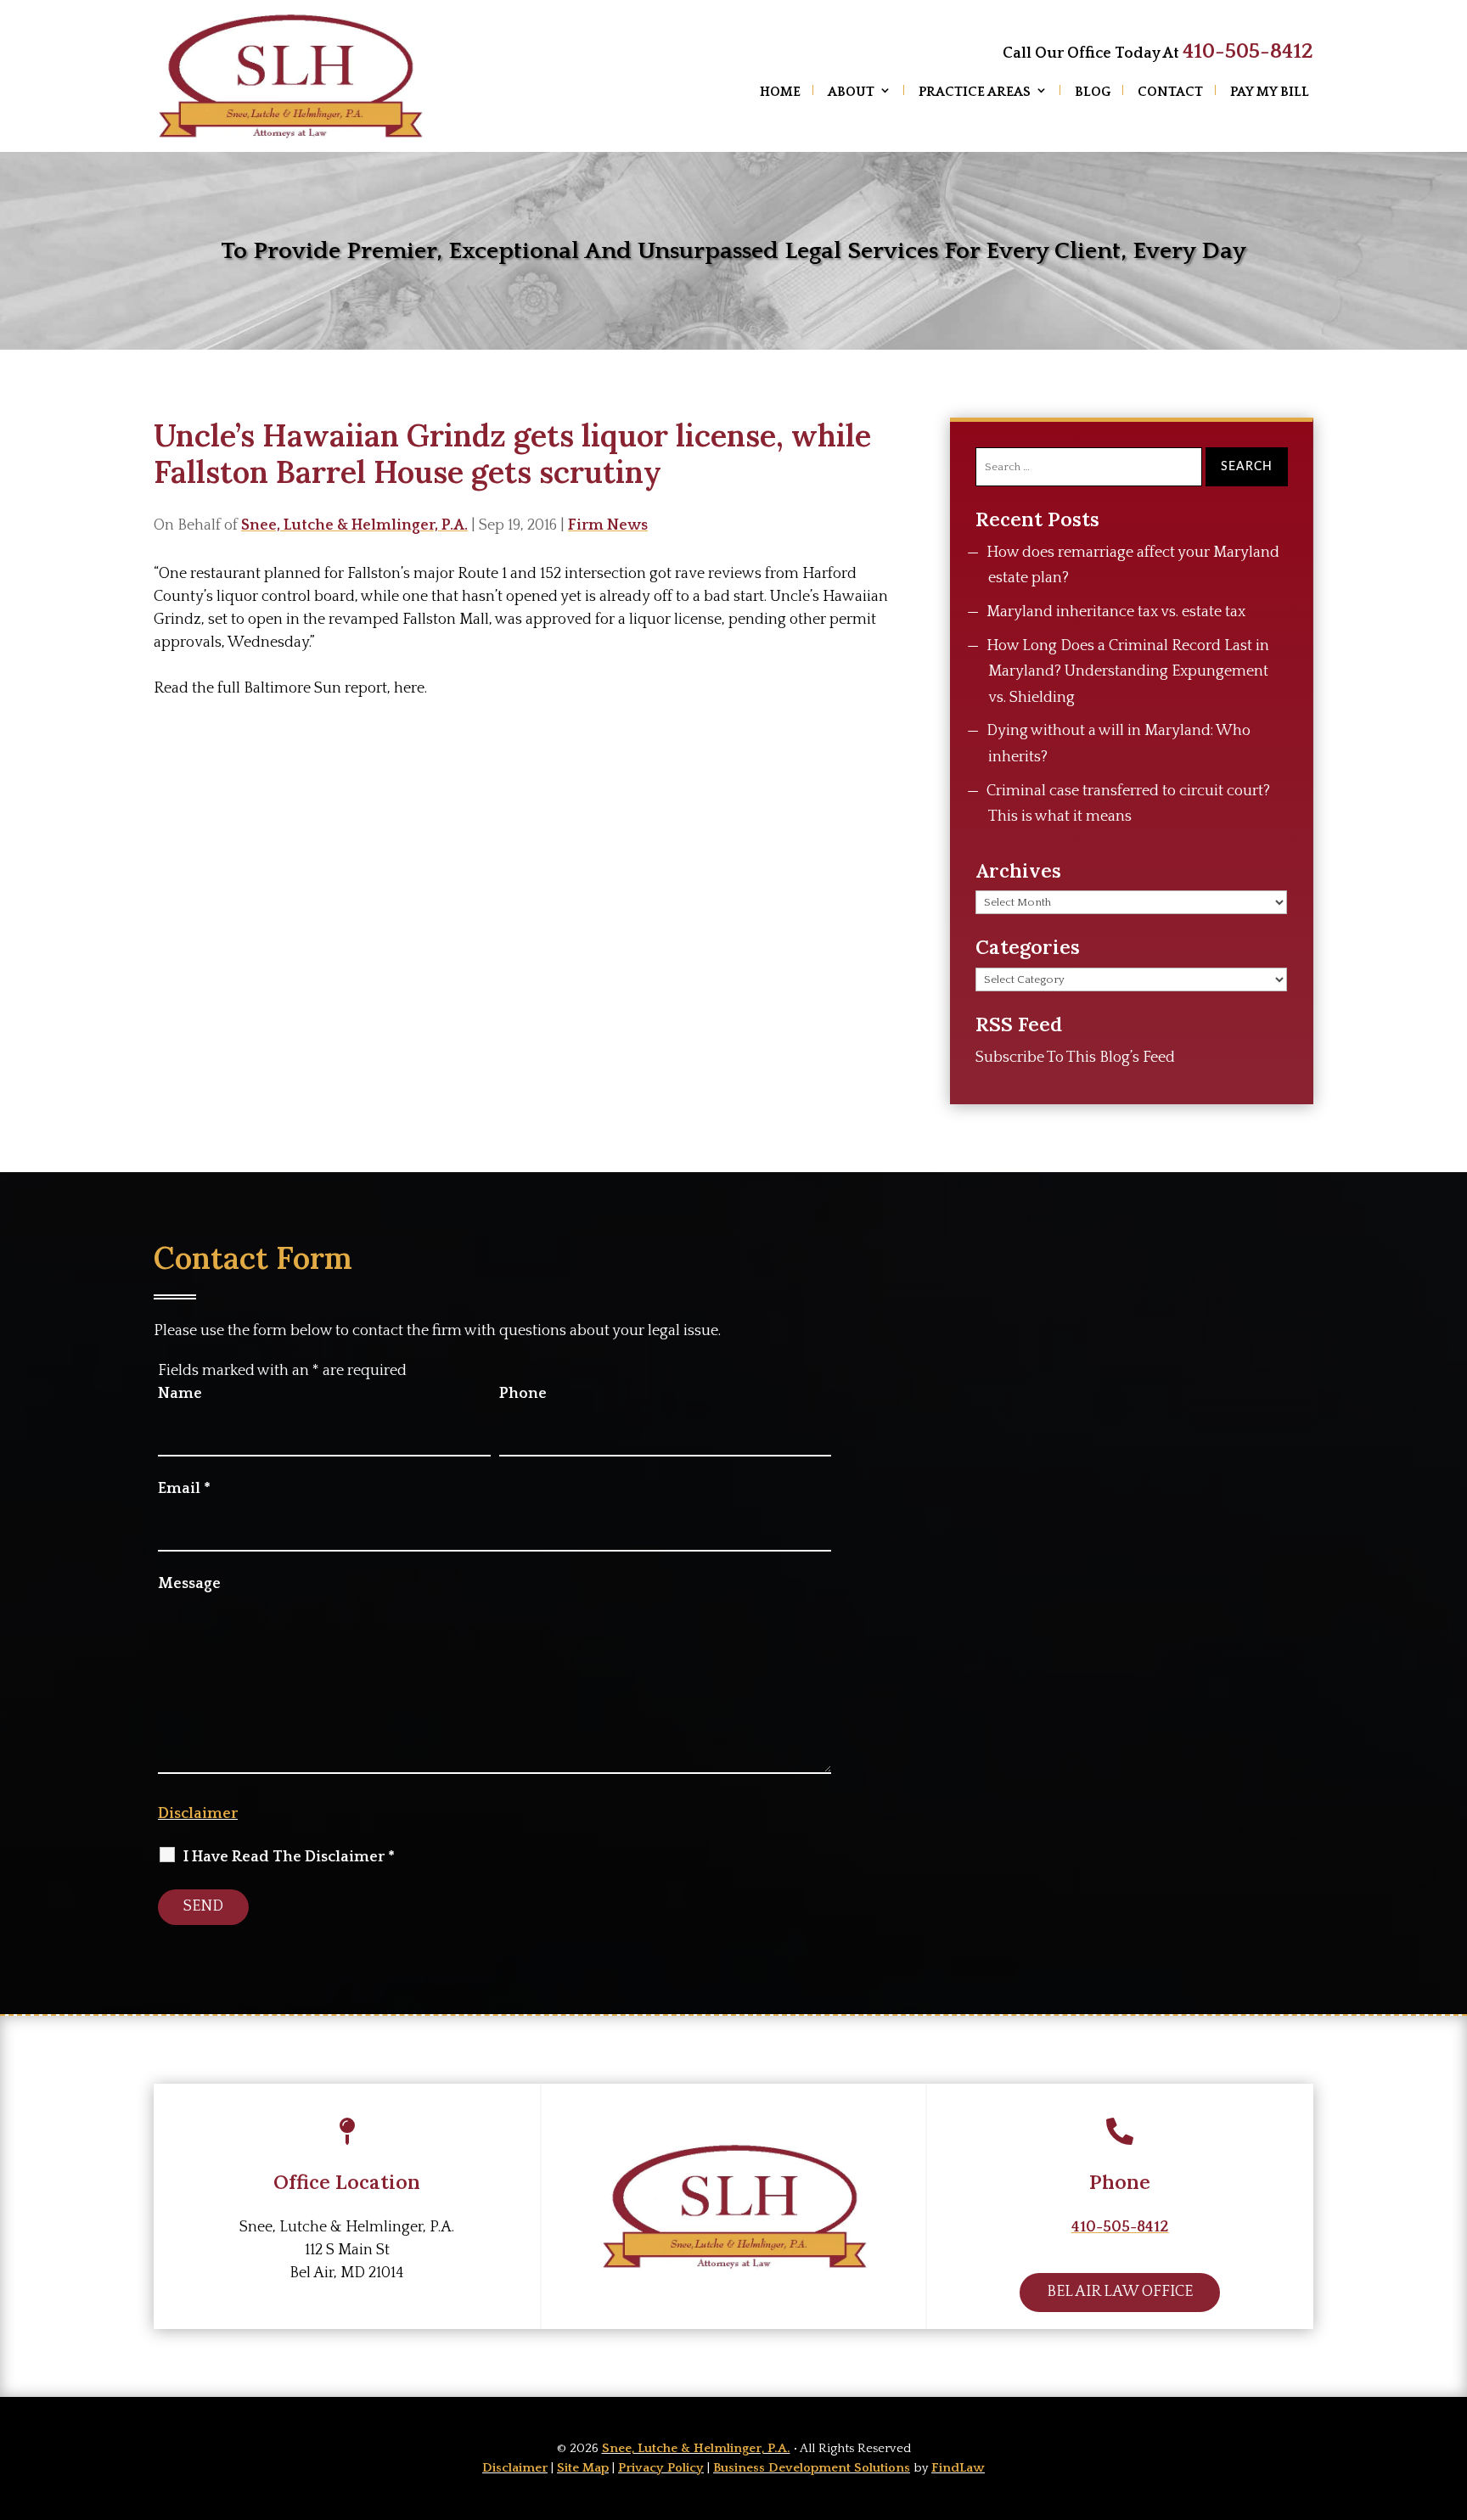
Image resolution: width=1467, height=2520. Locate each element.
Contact (1170, 92)
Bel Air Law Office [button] (1120, 2292)
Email (184, 1489)
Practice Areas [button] (975, 92)
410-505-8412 (1248, 52)
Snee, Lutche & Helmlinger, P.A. (354, 525)
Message (189, 1584)
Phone (523, 1394)
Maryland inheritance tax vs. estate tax (1116, 612)
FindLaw (958, 2468)
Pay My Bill (1270, 92)
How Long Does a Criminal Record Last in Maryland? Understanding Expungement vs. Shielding (1128, 672)
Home (780, 92)
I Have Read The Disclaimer (289, 1857)
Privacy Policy (661, 2468)
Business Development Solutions (812, 2468)
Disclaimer (198, 1814)
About (851, 92)
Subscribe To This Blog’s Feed (1075, 1058)
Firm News (608, 525)
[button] (1450, 2397)
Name (180, 1394)
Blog (1093, 92)
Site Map (583, 2468)
